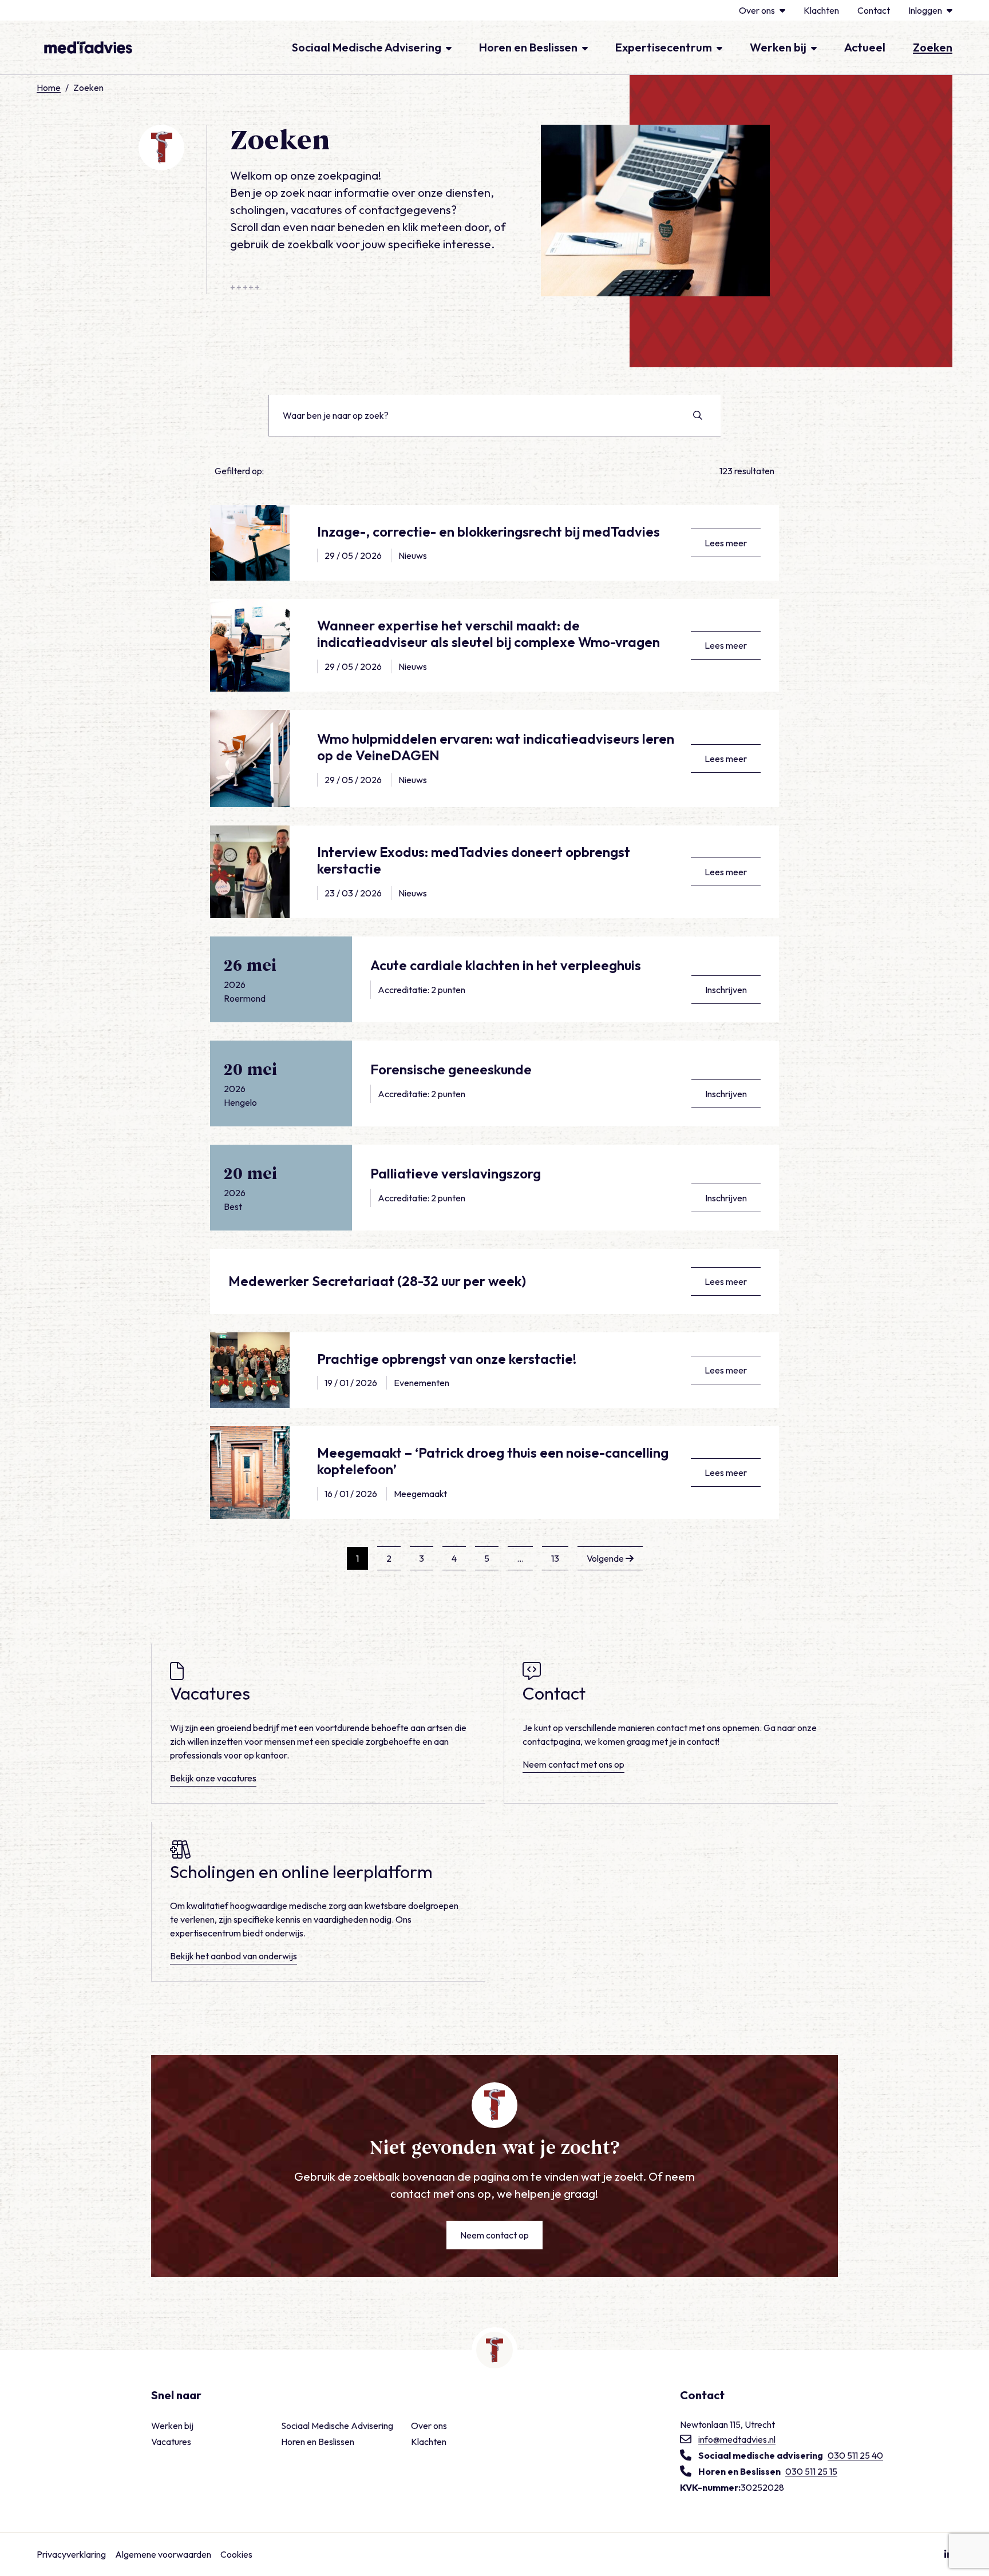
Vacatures (171, 2442)
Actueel (865, 47)
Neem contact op (494, 2235)
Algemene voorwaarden (163, 2554)
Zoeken (933, 47)
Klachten (821, 10)
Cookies (236, 2554)
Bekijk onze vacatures (213, 1777)
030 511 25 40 (855, 2455)
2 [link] (389, 1558)
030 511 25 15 (811, 2471)
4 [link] (454, 1558)
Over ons (757, 10)
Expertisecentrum (664, 47)
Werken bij (778, 47)
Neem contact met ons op (573, 1764)
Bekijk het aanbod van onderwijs (234, 1956)
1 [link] (357, 1558)
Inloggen (925, 10)
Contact (874, 10)
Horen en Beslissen (528, 47)
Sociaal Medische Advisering (367, 47)
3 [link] (422, 1558)
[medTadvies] (88, 47)
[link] (610, 1558)
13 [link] (555, 1558)
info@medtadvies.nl (737, 2439)
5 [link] (487, 1558)
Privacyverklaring (71, 2554)
